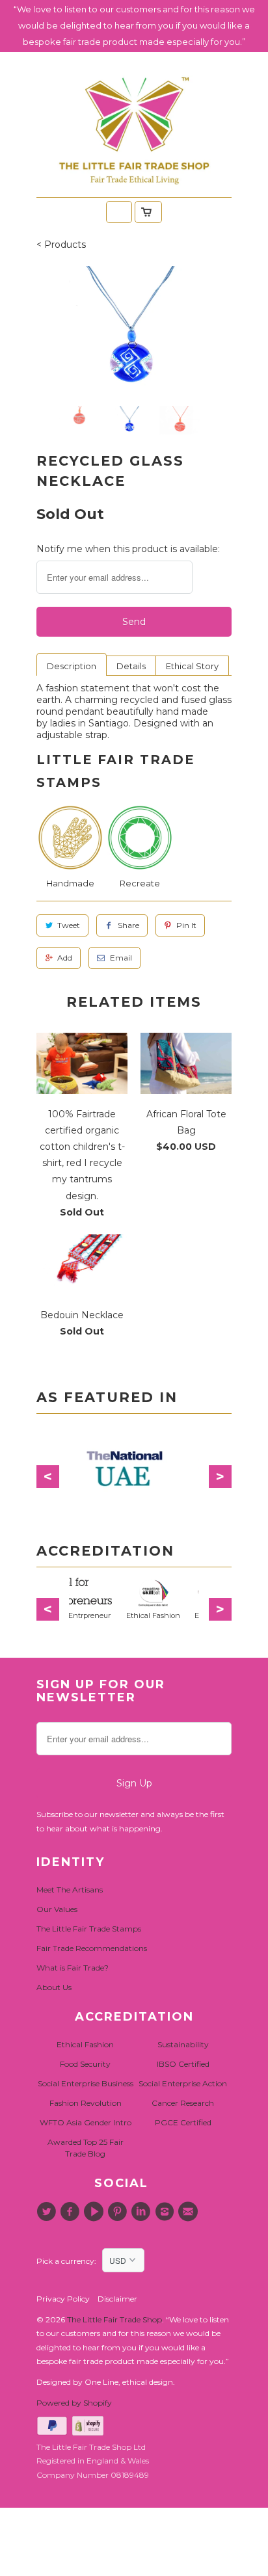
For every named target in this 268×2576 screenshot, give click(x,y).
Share (128, 925)
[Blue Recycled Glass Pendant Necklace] (134, 331)
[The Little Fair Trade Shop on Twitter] (48, 2212)
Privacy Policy (63, 2299)
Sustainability (183, 2044)
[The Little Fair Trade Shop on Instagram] (166, 2212)
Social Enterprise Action (183, 2083)
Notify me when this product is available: (128, 549)
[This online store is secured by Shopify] (89, 2433)
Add (65, 958)
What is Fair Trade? (73, 1968)
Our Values (57, 1909)
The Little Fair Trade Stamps (89, 1929)
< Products (61, 245)
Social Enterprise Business (86, 2083)
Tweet (69, 925)
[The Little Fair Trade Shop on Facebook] (72, 2212)
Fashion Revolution (86, 2103)
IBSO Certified (183, 2064)
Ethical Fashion (85, 2044)
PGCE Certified (183, 2122)
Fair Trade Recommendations (92, 1948)
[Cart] (148, 212)
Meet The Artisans (70, 1890)
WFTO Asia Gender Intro (86, 2122)
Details (131, 666)
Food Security (85, 2064)
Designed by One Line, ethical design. (106, 2382)
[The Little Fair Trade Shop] (134, 189)
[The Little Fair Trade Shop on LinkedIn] (142, 2212)
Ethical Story (192, 666)
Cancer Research (183, 2103)
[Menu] (119, 212)
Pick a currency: (69, 2261)
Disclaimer (117, 2299)
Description (72, 666)
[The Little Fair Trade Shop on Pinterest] (119, 2212)
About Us (54, 1987)
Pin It (186, 925)
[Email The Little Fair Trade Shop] (190, 2212)
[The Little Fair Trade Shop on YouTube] (96, 2212)
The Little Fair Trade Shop (114, 2319)
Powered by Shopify (74, 2403)
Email (121, 958)
